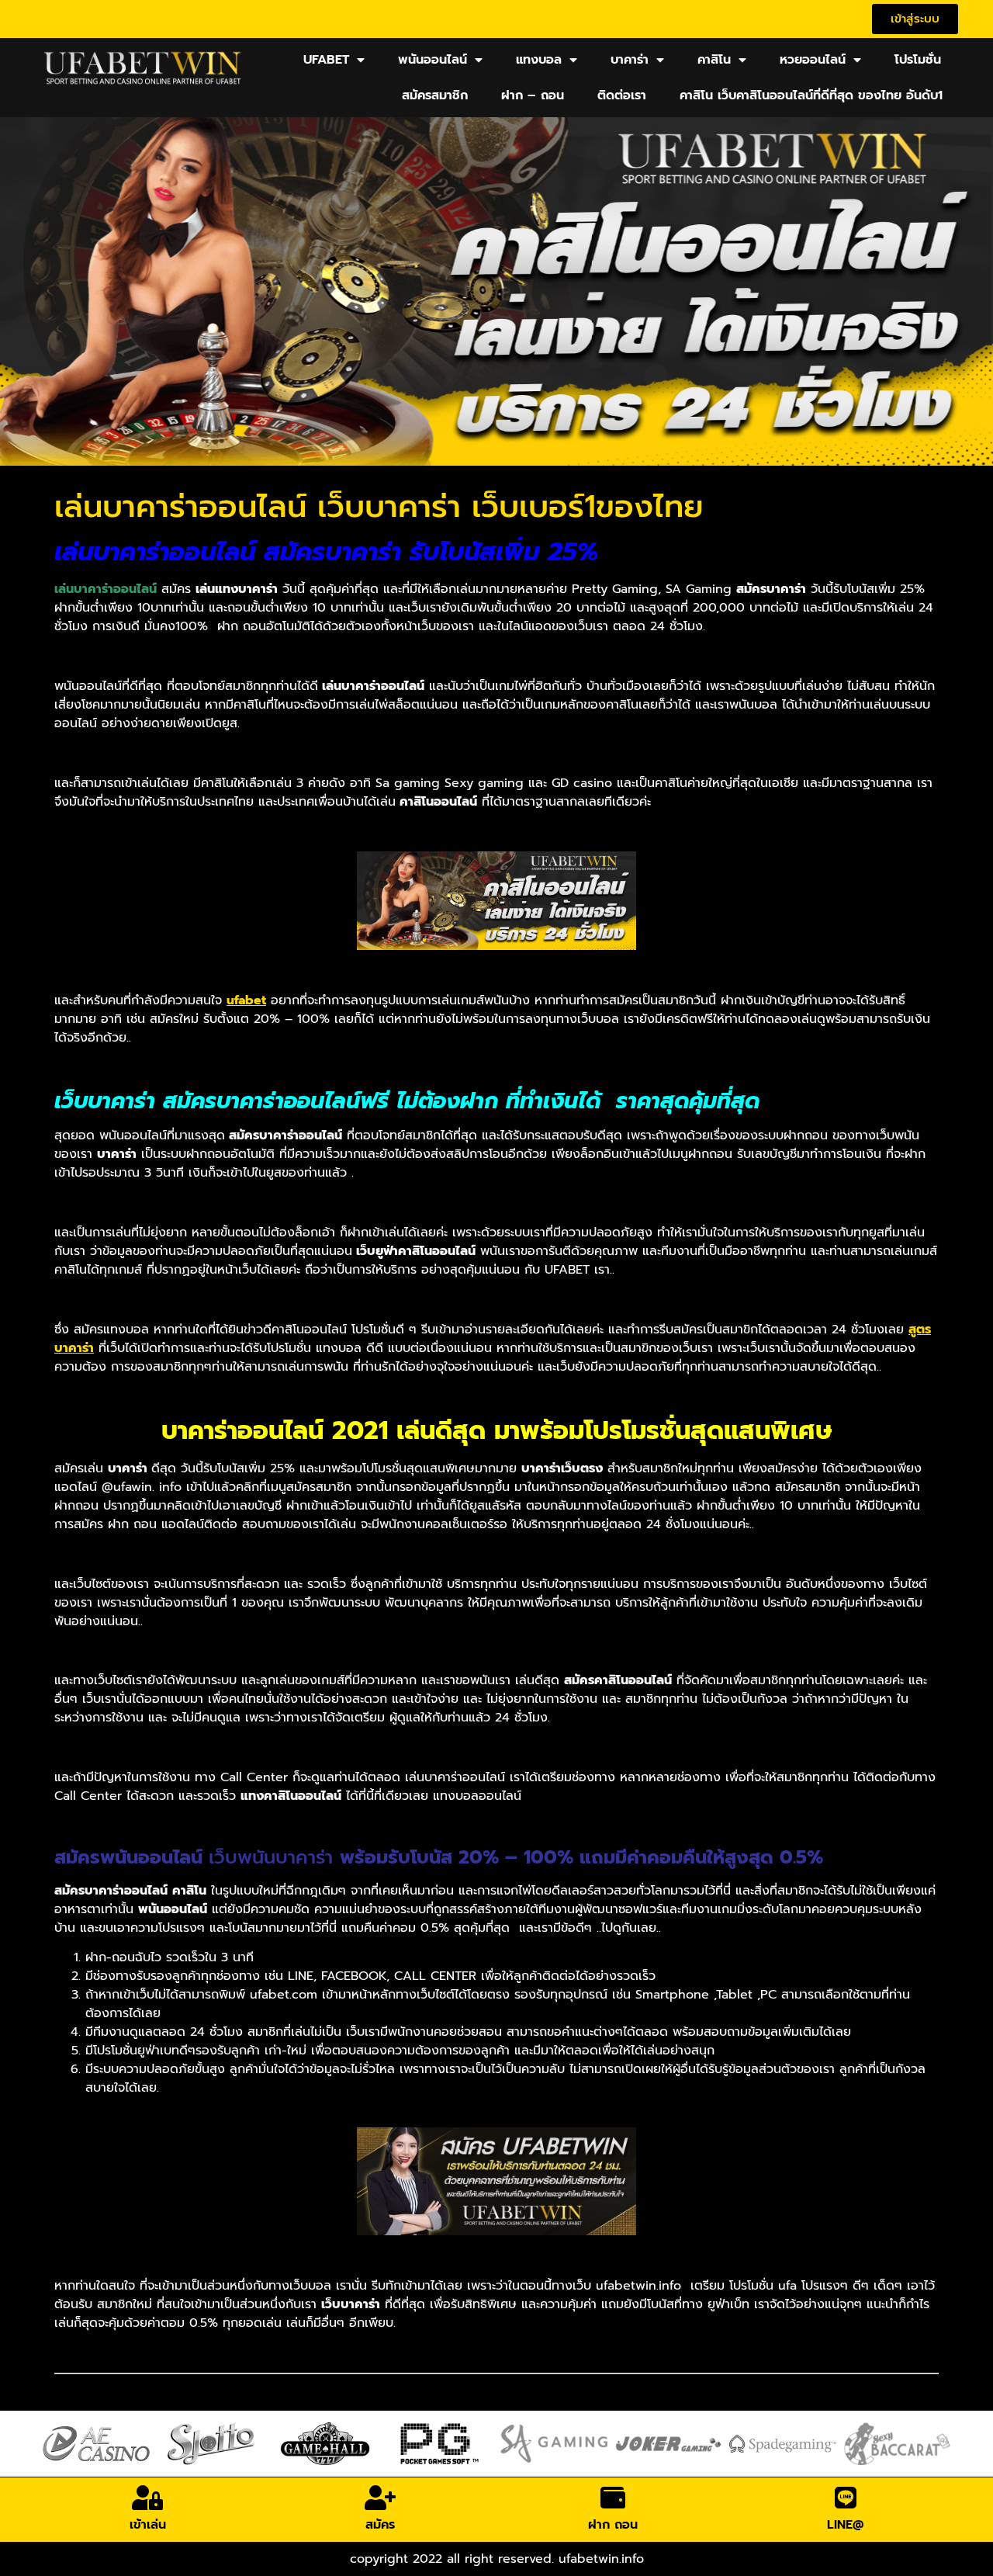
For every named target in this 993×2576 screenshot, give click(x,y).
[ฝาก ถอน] (613, 2498)
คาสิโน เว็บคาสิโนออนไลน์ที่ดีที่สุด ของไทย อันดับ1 (811, 95)
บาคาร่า (630, 60)
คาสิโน (714, 60)
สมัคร (380, 2525)
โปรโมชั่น (918, 60)
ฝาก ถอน (613, 2525)
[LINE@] (846, 2498)
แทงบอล (539, 60)
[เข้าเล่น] (147, 2498)
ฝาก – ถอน (533, 95)
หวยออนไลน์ (813, 60)
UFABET (326, 60)
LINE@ (846, 2525)
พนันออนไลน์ (432, 60)
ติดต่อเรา (622, 95)
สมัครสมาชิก (435, 95)
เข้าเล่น (148, 2525)
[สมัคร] (380, 2498)
